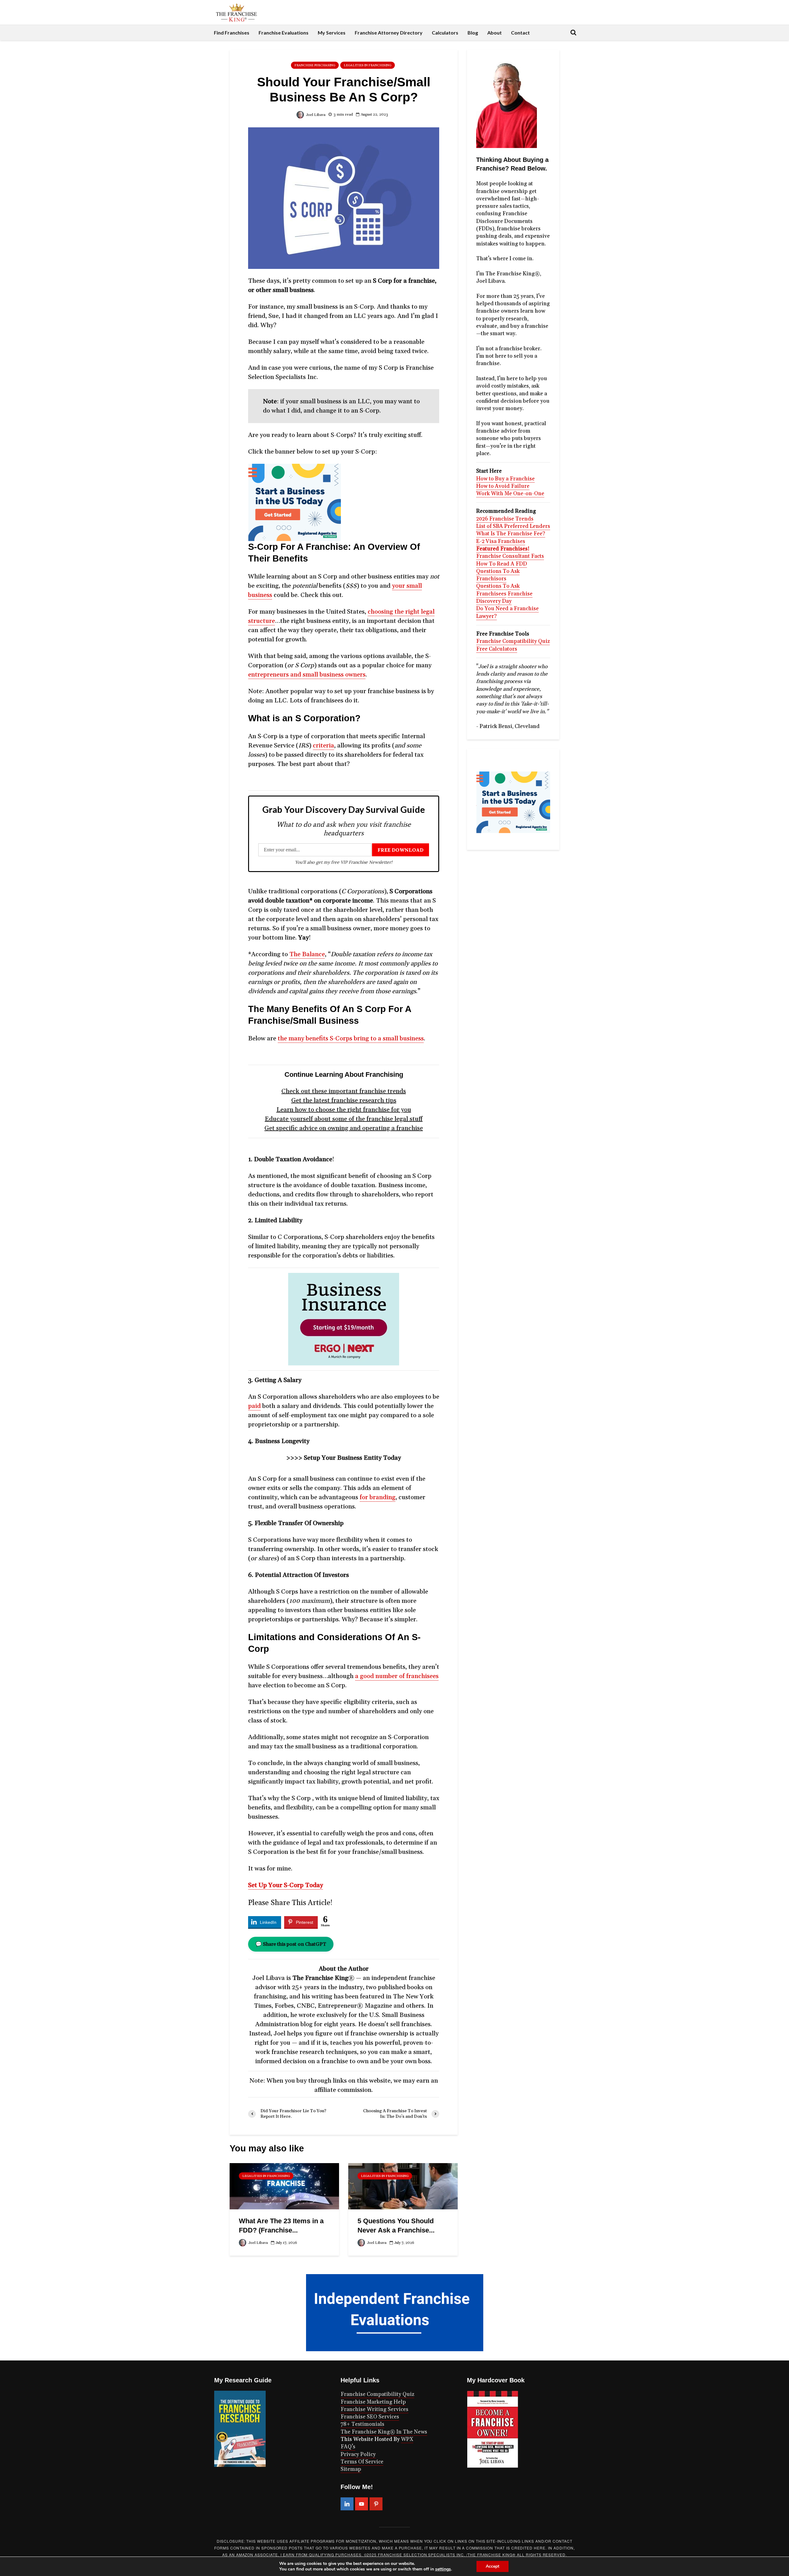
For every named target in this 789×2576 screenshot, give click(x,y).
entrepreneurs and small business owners (307, 675)
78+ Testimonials (362, 2424)
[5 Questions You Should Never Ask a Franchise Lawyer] (403, 2186)
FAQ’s (348, 2447)
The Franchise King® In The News (384, 2432)
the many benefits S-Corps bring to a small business (351, 1039)
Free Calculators (497, 649)
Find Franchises (232, 33)
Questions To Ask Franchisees (498, 590)
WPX (407, 2439)
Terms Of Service (362, 2462)
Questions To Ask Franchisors (498, 575)
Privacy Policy (358, 2455)
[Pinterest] (376, 2504)
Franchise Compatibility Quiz (513, 641)
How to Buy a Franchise (505, 479)
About (495, 33)
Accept (493, 2566)
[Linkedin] (347, 2504)
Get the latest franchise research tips (344, 1101)
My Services (332, 33)
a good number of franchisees (397, 1676)
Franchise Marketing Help (373, 2402)
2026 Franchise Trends (505, 519)
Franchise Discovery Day (504, 598)
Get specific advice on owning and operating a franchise (344, 1128)
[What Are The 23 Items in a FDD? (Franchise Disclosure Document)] (284, 2186)
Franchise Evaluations (284, 33)
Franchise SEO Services (370, 2417)
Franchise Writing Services (374, 2409)
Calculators (445, 33)
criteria (323, 746)
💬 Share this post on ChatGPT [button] (291, 1944)
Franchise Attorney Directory (389, 33)
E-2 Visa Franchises (501, 541)
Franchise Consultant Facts (510, 556)
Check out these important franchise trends (344, 1091)
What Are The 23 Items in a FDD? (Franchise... (281, 2226)
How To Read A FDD (502, 564)
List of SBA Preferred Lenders (513, 526)
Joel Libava (315, 115)
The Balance (307, 954)
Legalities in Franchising (368, 65)
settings (443, 2569)
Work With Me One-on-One (510, 494)
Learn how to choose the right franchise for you (344, 1110)
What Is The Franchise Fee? (511, 534)
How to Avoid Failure (503, 486)
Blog (473, 33)
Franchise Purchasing (315, 65)
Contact (520, 33)
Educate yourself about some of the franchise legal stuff (344, 1119)
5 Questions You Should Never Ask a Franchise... (396, 2226)
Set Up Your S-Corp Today (286, 1885)
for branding (378, 1497)
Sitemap (351, 2469)
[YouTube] (362, 2504)
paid (254, 1406)
